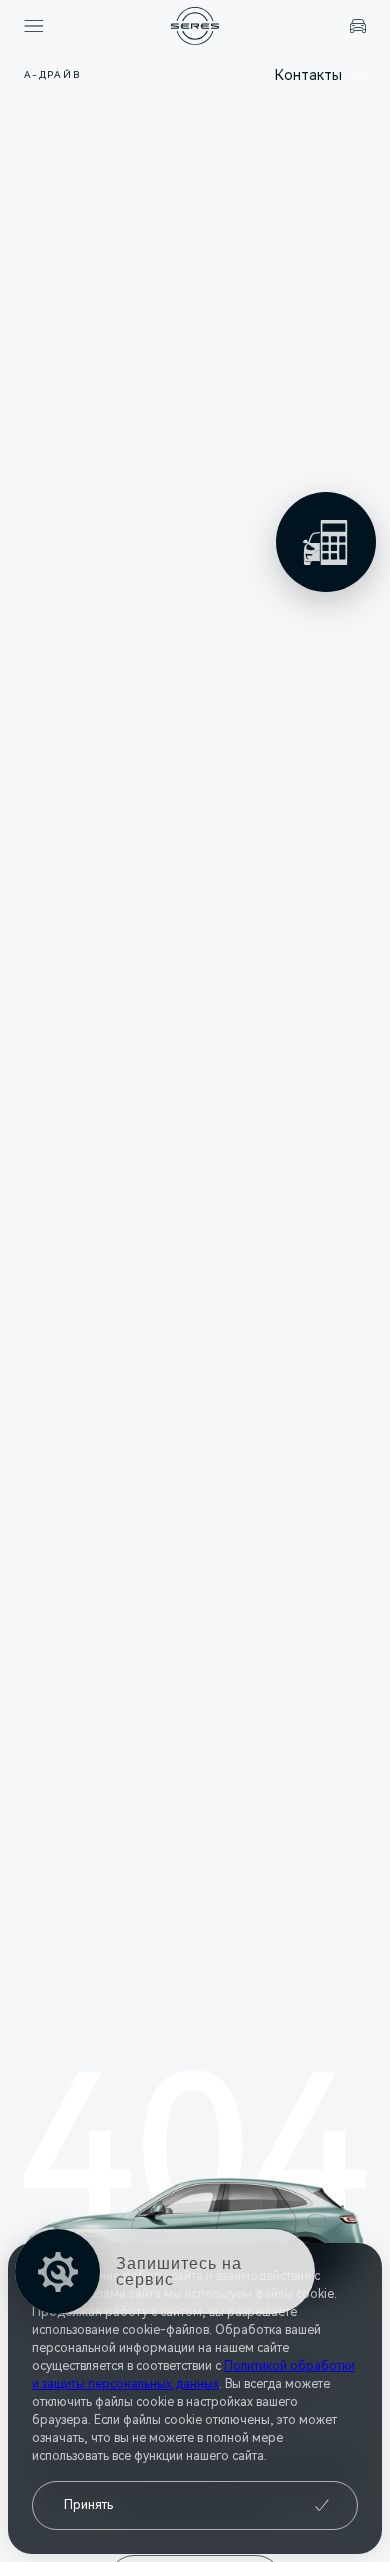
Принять (88, 2505)
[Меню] (34, 26)
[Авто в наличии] (358, 26)
